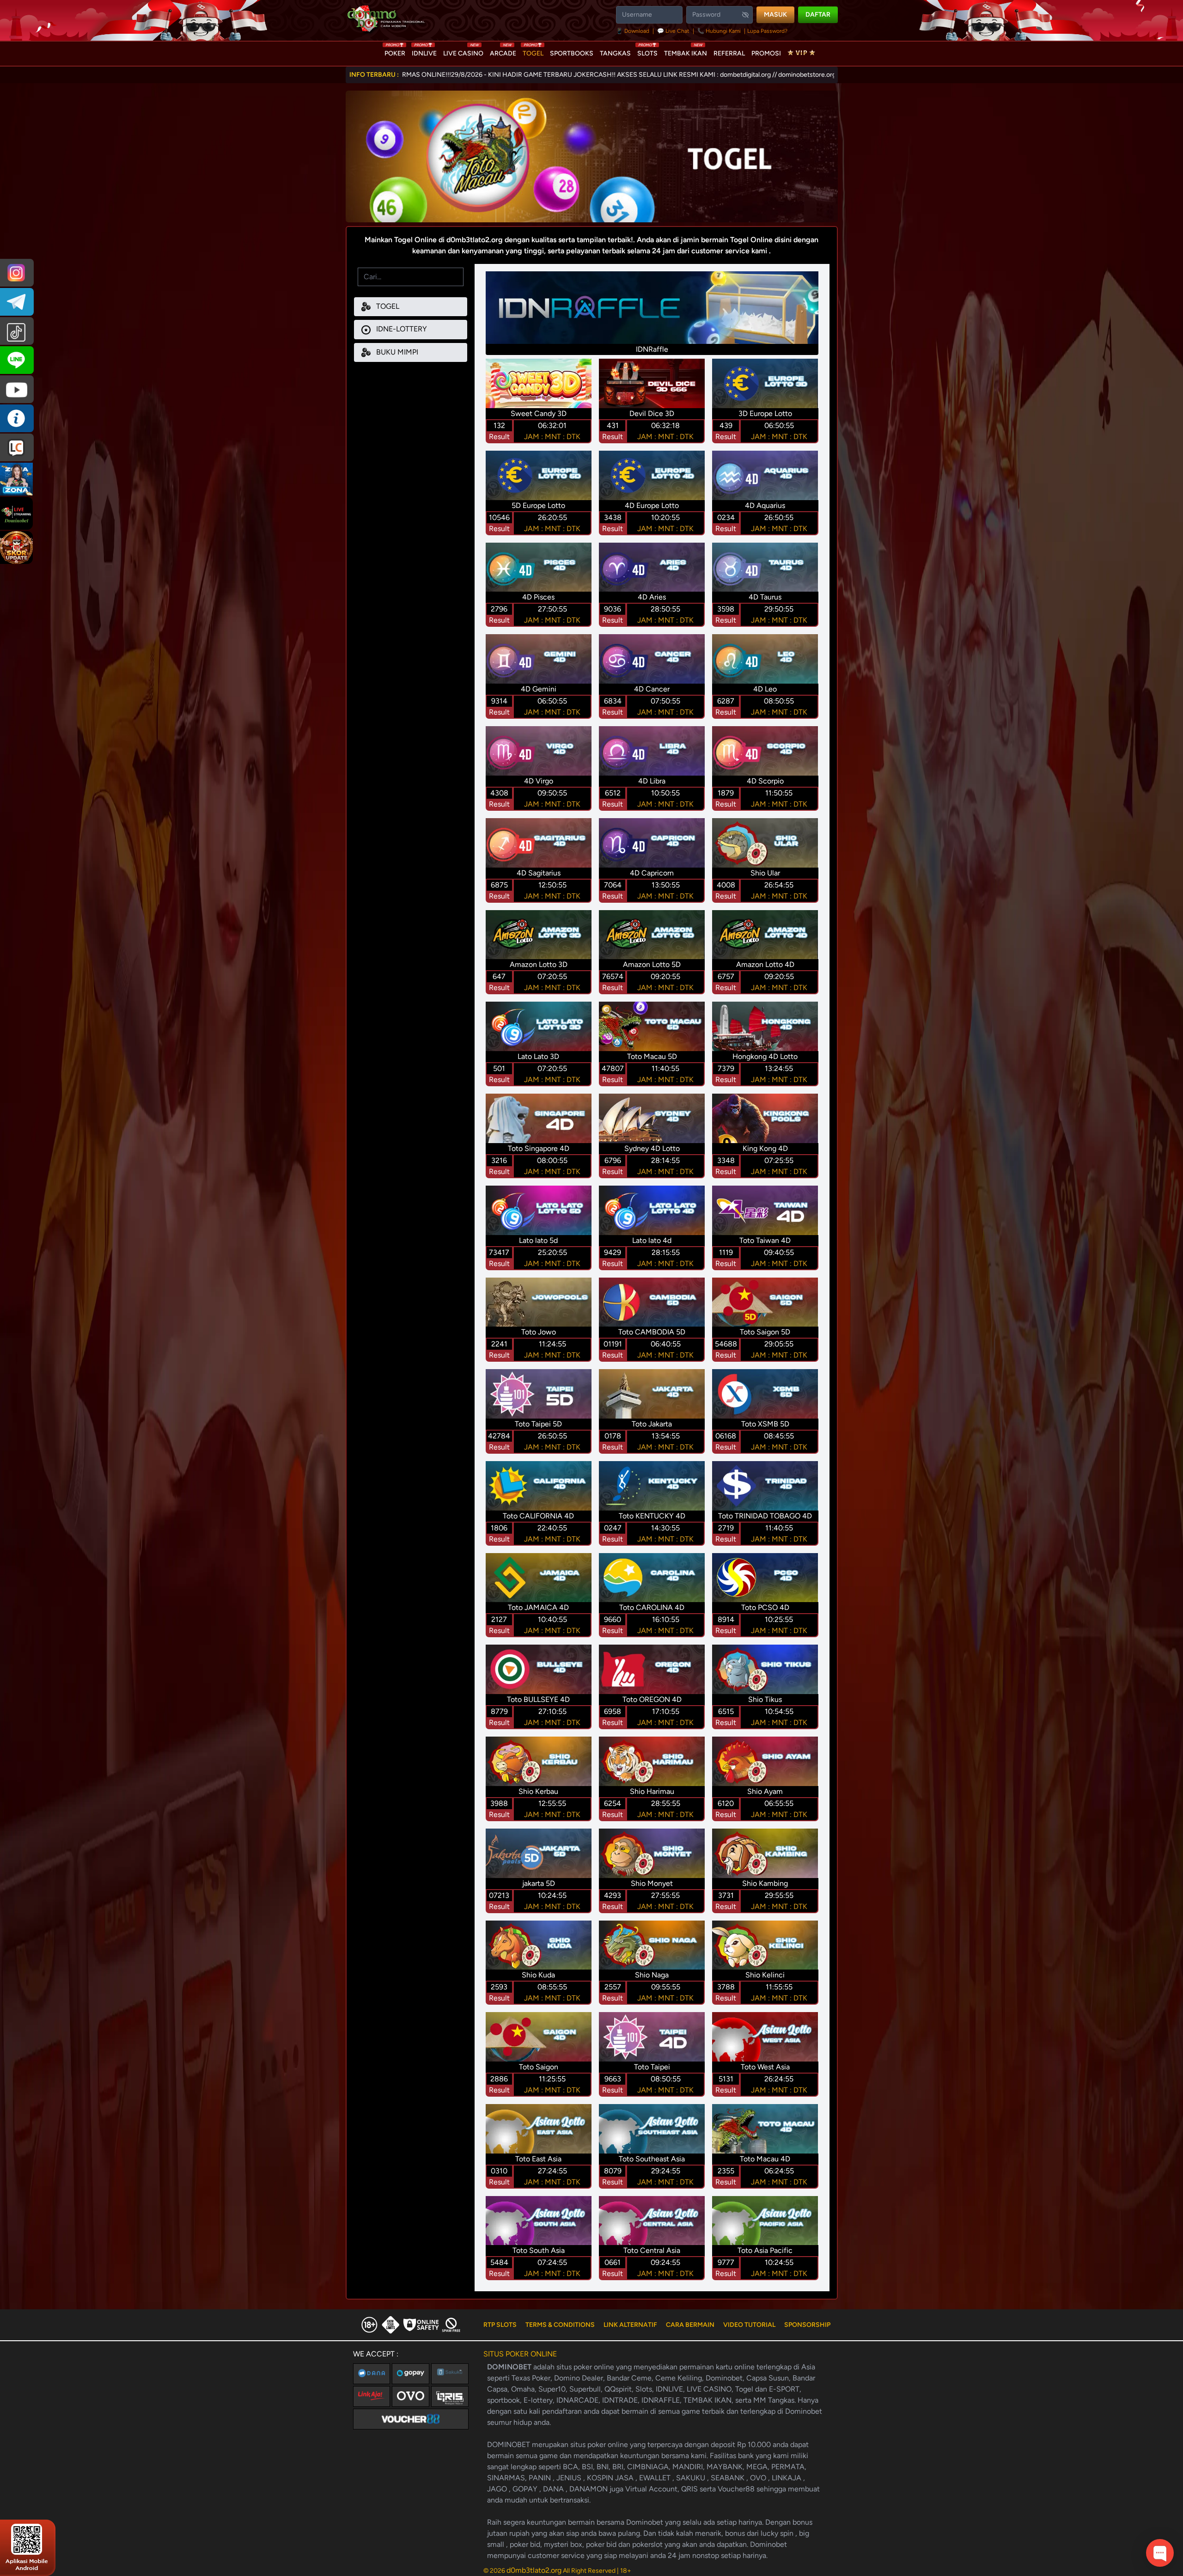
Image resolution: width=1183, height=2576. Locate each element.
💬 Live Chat (673, 31)
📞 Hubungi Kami (719, 31)
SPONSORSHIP (807, 2325)
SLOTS (647, 51)
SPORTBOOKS (572, 53)
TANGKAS (615, 53)
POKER (395, 51)
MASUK (775, 15)
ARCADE (503, 51)
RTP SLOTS (500, 2325)
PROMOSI (766, 53)
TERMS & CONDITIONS (560, 2325)
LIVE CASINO (463, 51)
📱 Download (633, 31)
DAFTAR (818, 15)
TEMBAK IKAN (686, 51)
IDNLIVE (424, 51)
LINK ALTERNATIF (630, 2325)
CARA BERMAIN (690, 2325)
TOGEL (533, 51)
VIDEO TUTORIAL (749, 2325)
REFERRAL (729, 53)
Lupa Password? (767, 31)
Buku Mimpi (396, 352)
